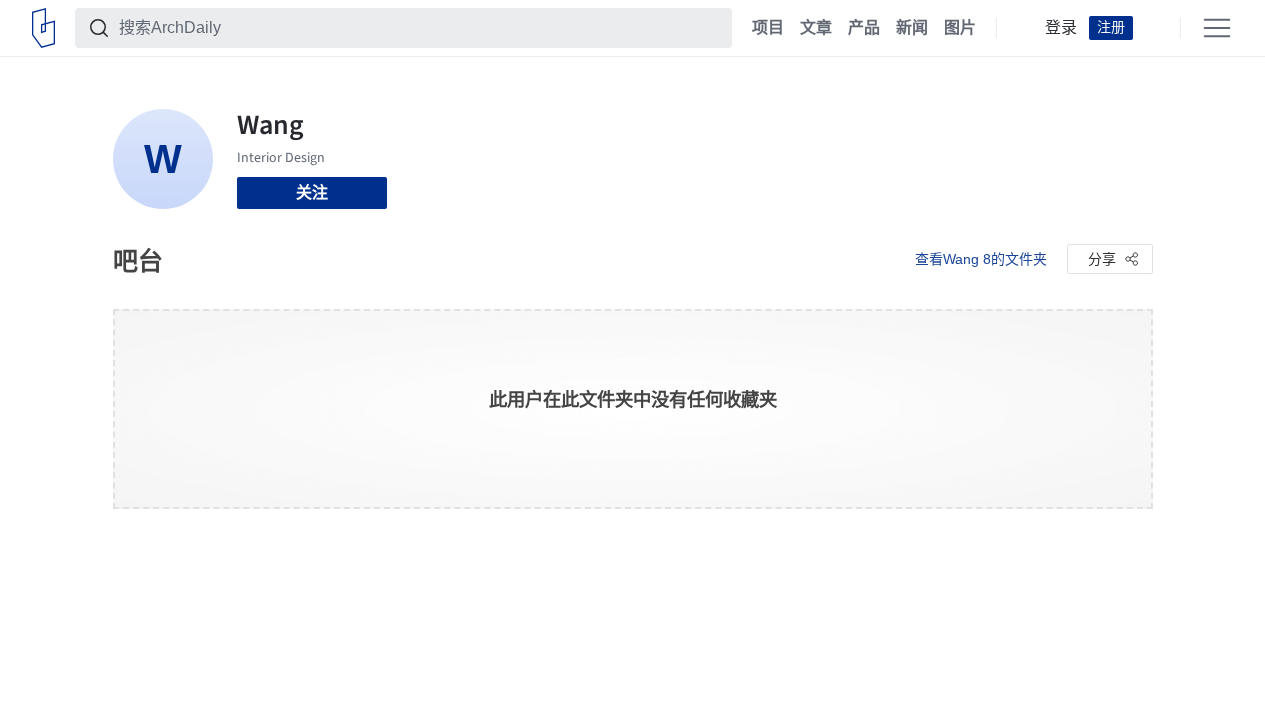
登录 (1061, 28)
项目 (768, 28)
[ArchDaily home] (43, 28)
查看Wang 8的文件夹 (981, 259)
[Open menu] (1217, 28)
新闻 (912, 28)
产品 (864, 28)
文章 (816, 28)
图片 (960, 28)
